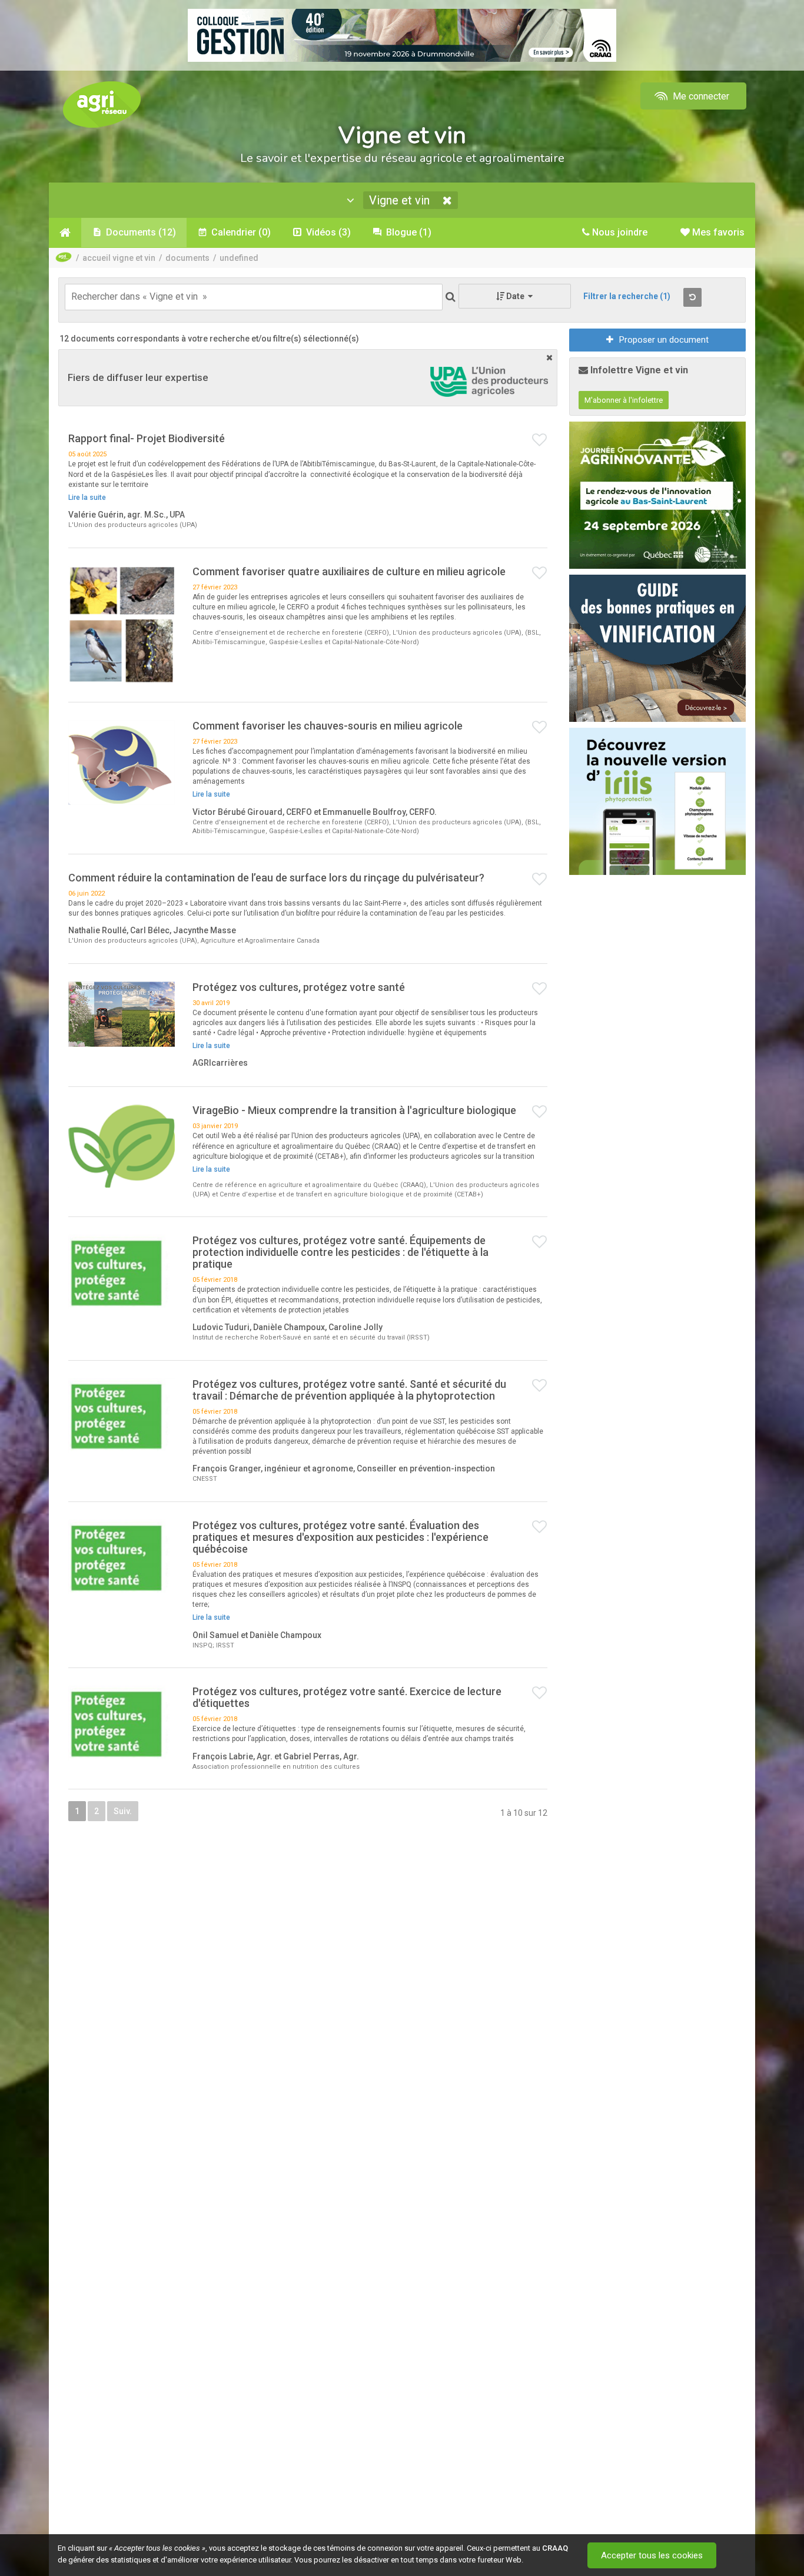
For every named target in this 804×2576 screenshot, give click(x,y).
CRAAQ (555, 2548)
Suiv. (123, 1811)
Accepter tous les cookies (652, 2555)
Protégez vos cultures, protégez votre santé (299, 987)
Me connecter (700, 96)
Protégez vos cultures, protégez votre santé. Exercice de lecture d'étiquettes (347, 1697)
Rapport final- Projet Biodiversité (147, 438)
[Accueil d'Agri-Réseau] (102, 104)
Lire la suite (87, 498)
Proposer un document (664, 340)
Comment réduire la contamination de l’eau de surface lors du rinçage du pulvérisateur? (276, 878)
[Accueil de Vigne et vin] (65, 233)
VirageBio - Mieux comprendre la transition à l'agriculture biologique (354, 1110)
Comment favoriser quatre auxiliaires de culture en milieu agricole (349, 571)
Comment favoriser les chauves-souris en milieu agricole (328, 726)
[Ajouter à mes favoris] (540, 440)
